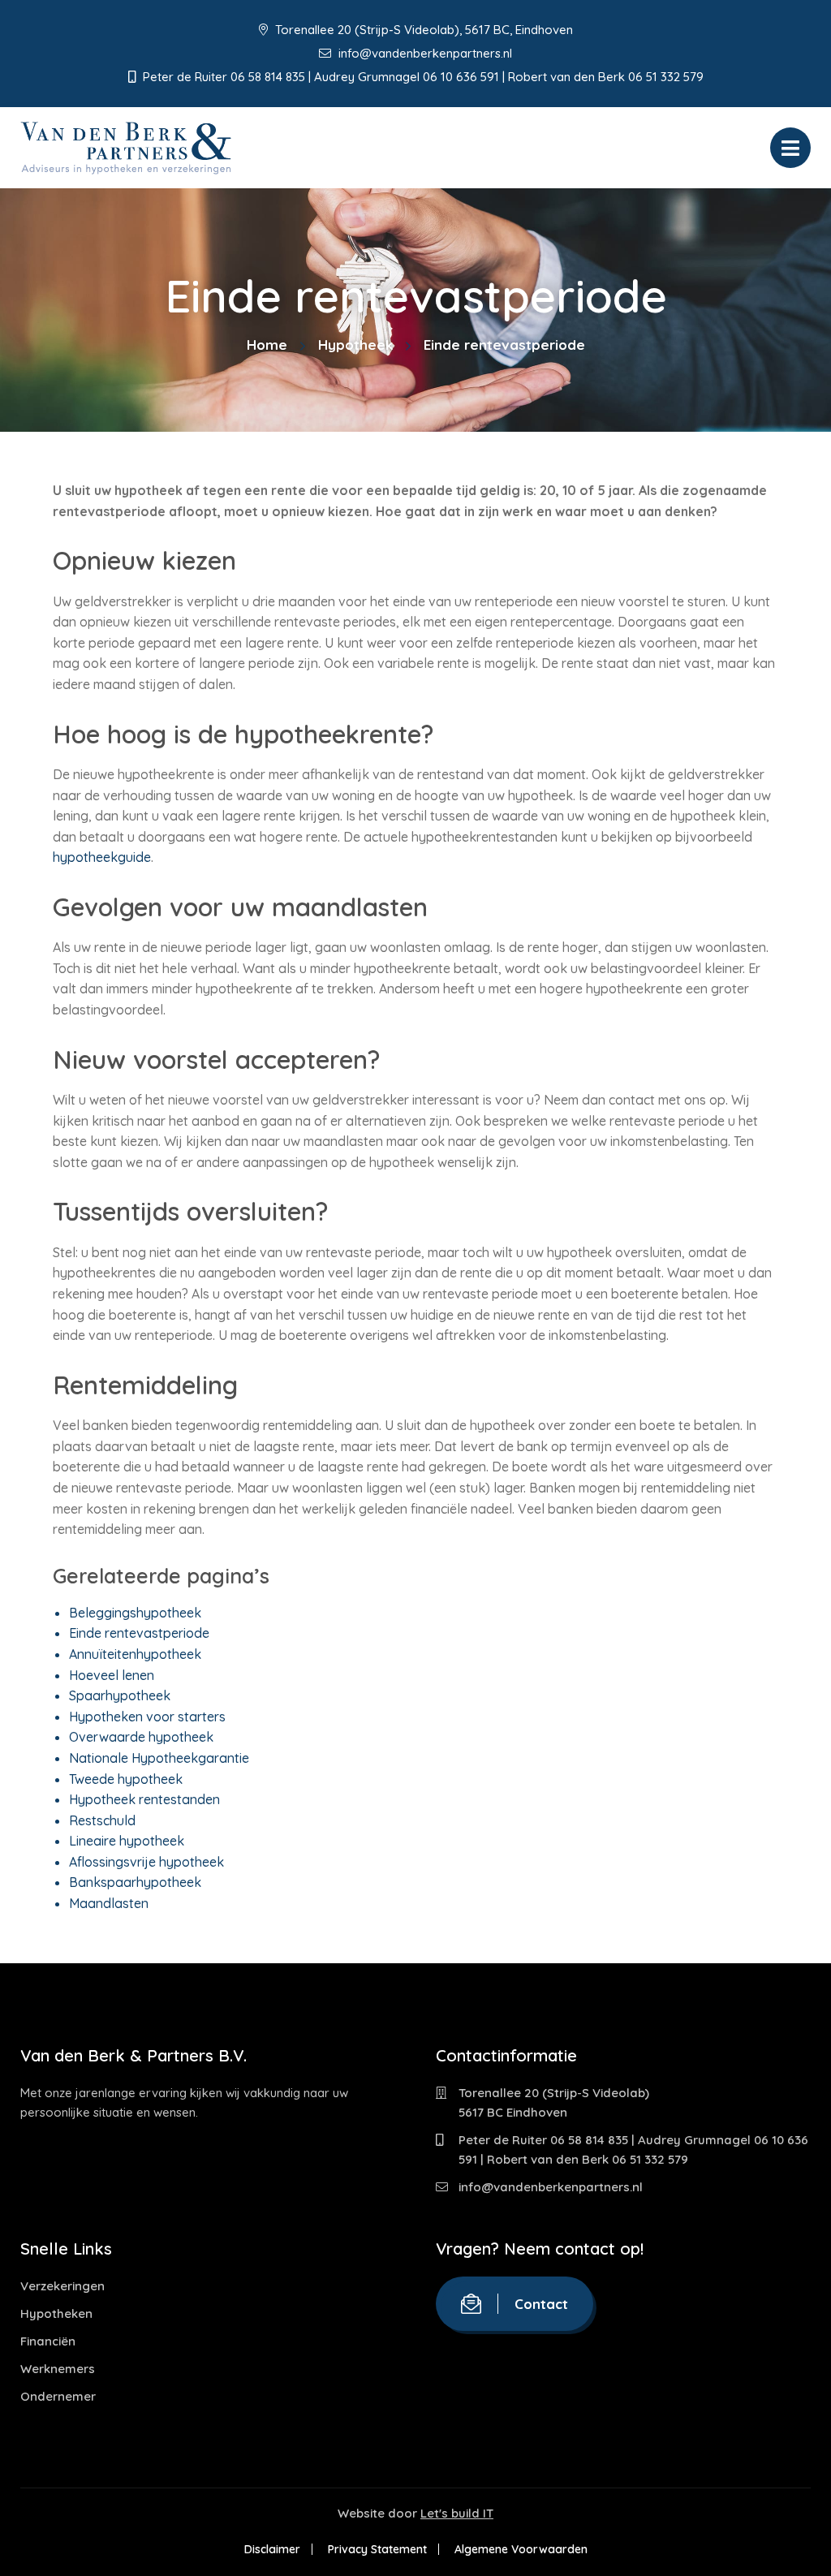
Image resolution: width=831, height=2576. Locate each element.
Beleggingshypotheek (135, 1613)
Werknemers (58, 2369)
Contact (541, 2304)
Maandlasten (109, 1903)
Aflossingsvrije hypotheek (146, 1862)
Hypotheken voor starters (147, 1717)
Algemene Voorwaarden (521, 2549)
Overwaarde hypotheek (141, 1737)
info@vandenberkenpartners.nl (424, 53)
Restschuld (102, 1820)
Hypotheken (56, 2313)
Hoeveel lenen (112, 1675)
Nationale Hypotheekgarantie (159, 1758)
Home (267, 345)
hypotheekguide (102, 857)
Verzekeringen (62, 2286)
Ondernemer (58, 2396)
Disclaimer (272, 2549)
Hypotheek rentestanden (144, 1799)
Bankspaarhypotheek (135, 1882)
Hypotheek (355, 345)
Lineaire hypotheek (127, 1841)
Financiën (48, 2341)
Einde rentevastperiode (139, 1633)
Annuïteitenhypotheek (135, 1654)
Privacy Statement (377, 2549)
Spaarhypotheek (120, 1695)
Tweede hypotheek (126, 1779)
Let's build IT (457, 2513)
